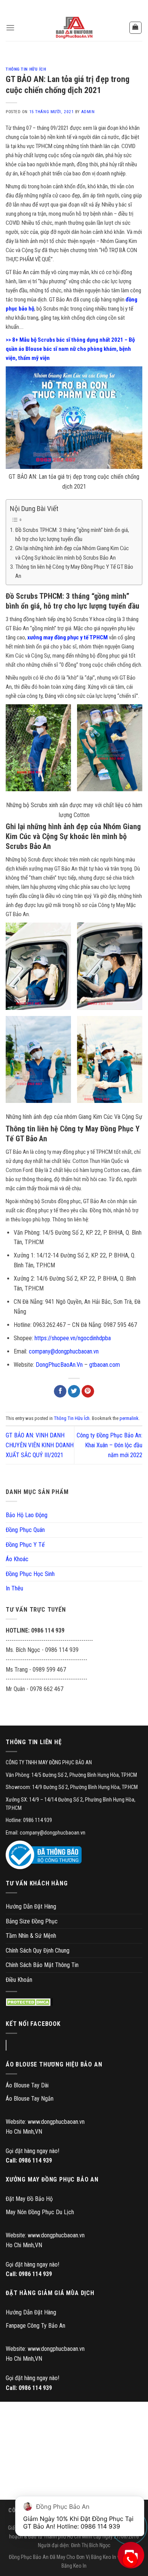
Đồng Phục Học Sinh (30, 1574)
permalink (129, 1418)
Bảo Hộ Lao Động (27, 1515)
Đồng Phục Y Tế (25, 1545)
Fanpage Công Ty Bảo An (35, 2326)
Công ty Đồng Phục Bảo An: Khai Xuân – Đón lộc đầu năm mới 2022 (109, 1445)
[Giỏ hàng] (136, 28)
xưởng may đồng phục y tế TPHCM (68, 637)
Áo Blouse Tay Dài (27, 2085)
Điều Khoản (19, 1980)
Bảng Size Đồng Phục (32, 1921)
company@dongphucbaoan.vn (64, 1351)
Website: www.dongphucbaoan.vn (45, 2122)
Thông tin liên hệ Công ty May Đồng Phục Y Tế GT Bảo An (74, 571)
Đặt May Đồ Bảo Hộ (29, 2199)
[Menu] (10, 28)
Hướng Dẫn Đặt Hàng (31, 1906)
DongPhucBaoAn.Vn (59, 1365)
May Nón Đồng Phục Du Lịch (40, 2212)
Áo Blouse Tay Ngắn (30, 2099)
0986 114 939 (35, 2160)
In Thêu (14, 1588)
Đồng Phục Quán (25, 1530)
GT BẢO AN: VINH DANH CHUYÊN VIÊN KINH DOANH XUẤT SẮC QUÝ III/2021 (40, 1445)
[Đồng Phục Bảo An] (74, 28)
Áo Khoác (17, 1559)
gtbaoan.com (105, 1365)
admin (88, 112)
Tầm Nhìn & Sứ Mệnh (31, 1936)
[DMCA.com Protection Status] (29, 2002)
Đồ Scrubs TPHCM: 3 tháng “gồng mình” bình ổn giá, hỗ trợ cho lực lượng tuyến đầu (72, 535)
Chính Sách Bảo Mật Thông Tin (42, 1965)
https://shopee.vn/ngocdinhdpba (73, 1338)
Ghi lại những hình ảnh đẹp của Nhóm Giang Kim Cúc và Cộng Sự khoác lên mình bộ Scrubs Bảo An (72, 553)
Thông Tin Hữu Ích (26, 69)
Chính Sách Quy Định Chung (38, 1951)
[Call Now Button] (130, 2560)
